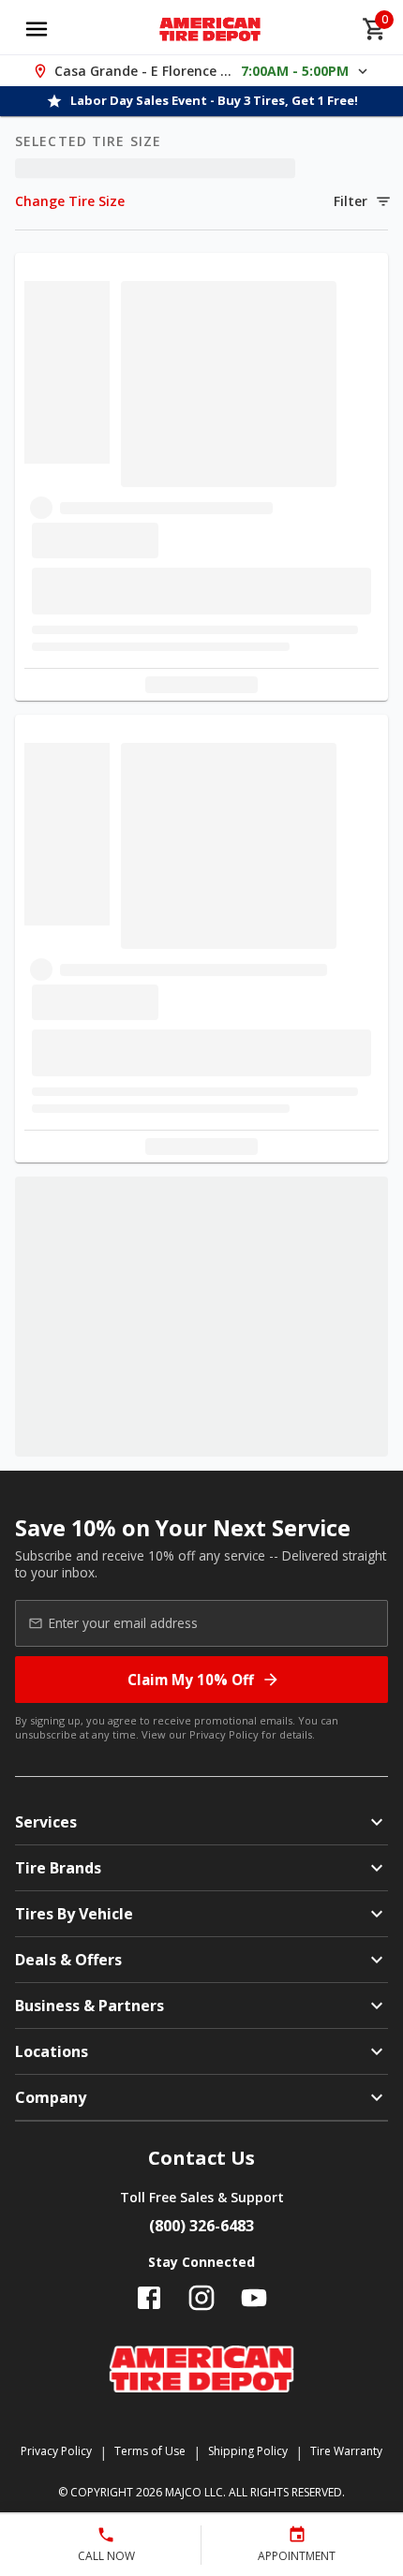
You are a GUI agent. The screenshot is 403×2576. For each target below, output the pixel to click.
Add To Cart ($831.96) (230, 569)
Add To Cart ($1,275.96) (229, 2122)
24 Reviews (275, 392)
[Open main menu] (37, 29)
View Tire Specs (191, 677)
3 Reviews (271, 2370)
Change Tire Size (70, 201)
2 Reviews (271, 874)
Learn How (265, 636)
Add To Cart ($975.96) (230, 1022)
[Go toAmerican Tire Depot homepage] (210, 29)
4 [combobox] (50, 569)
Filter (351, 201)
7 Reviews (271, 1974)
